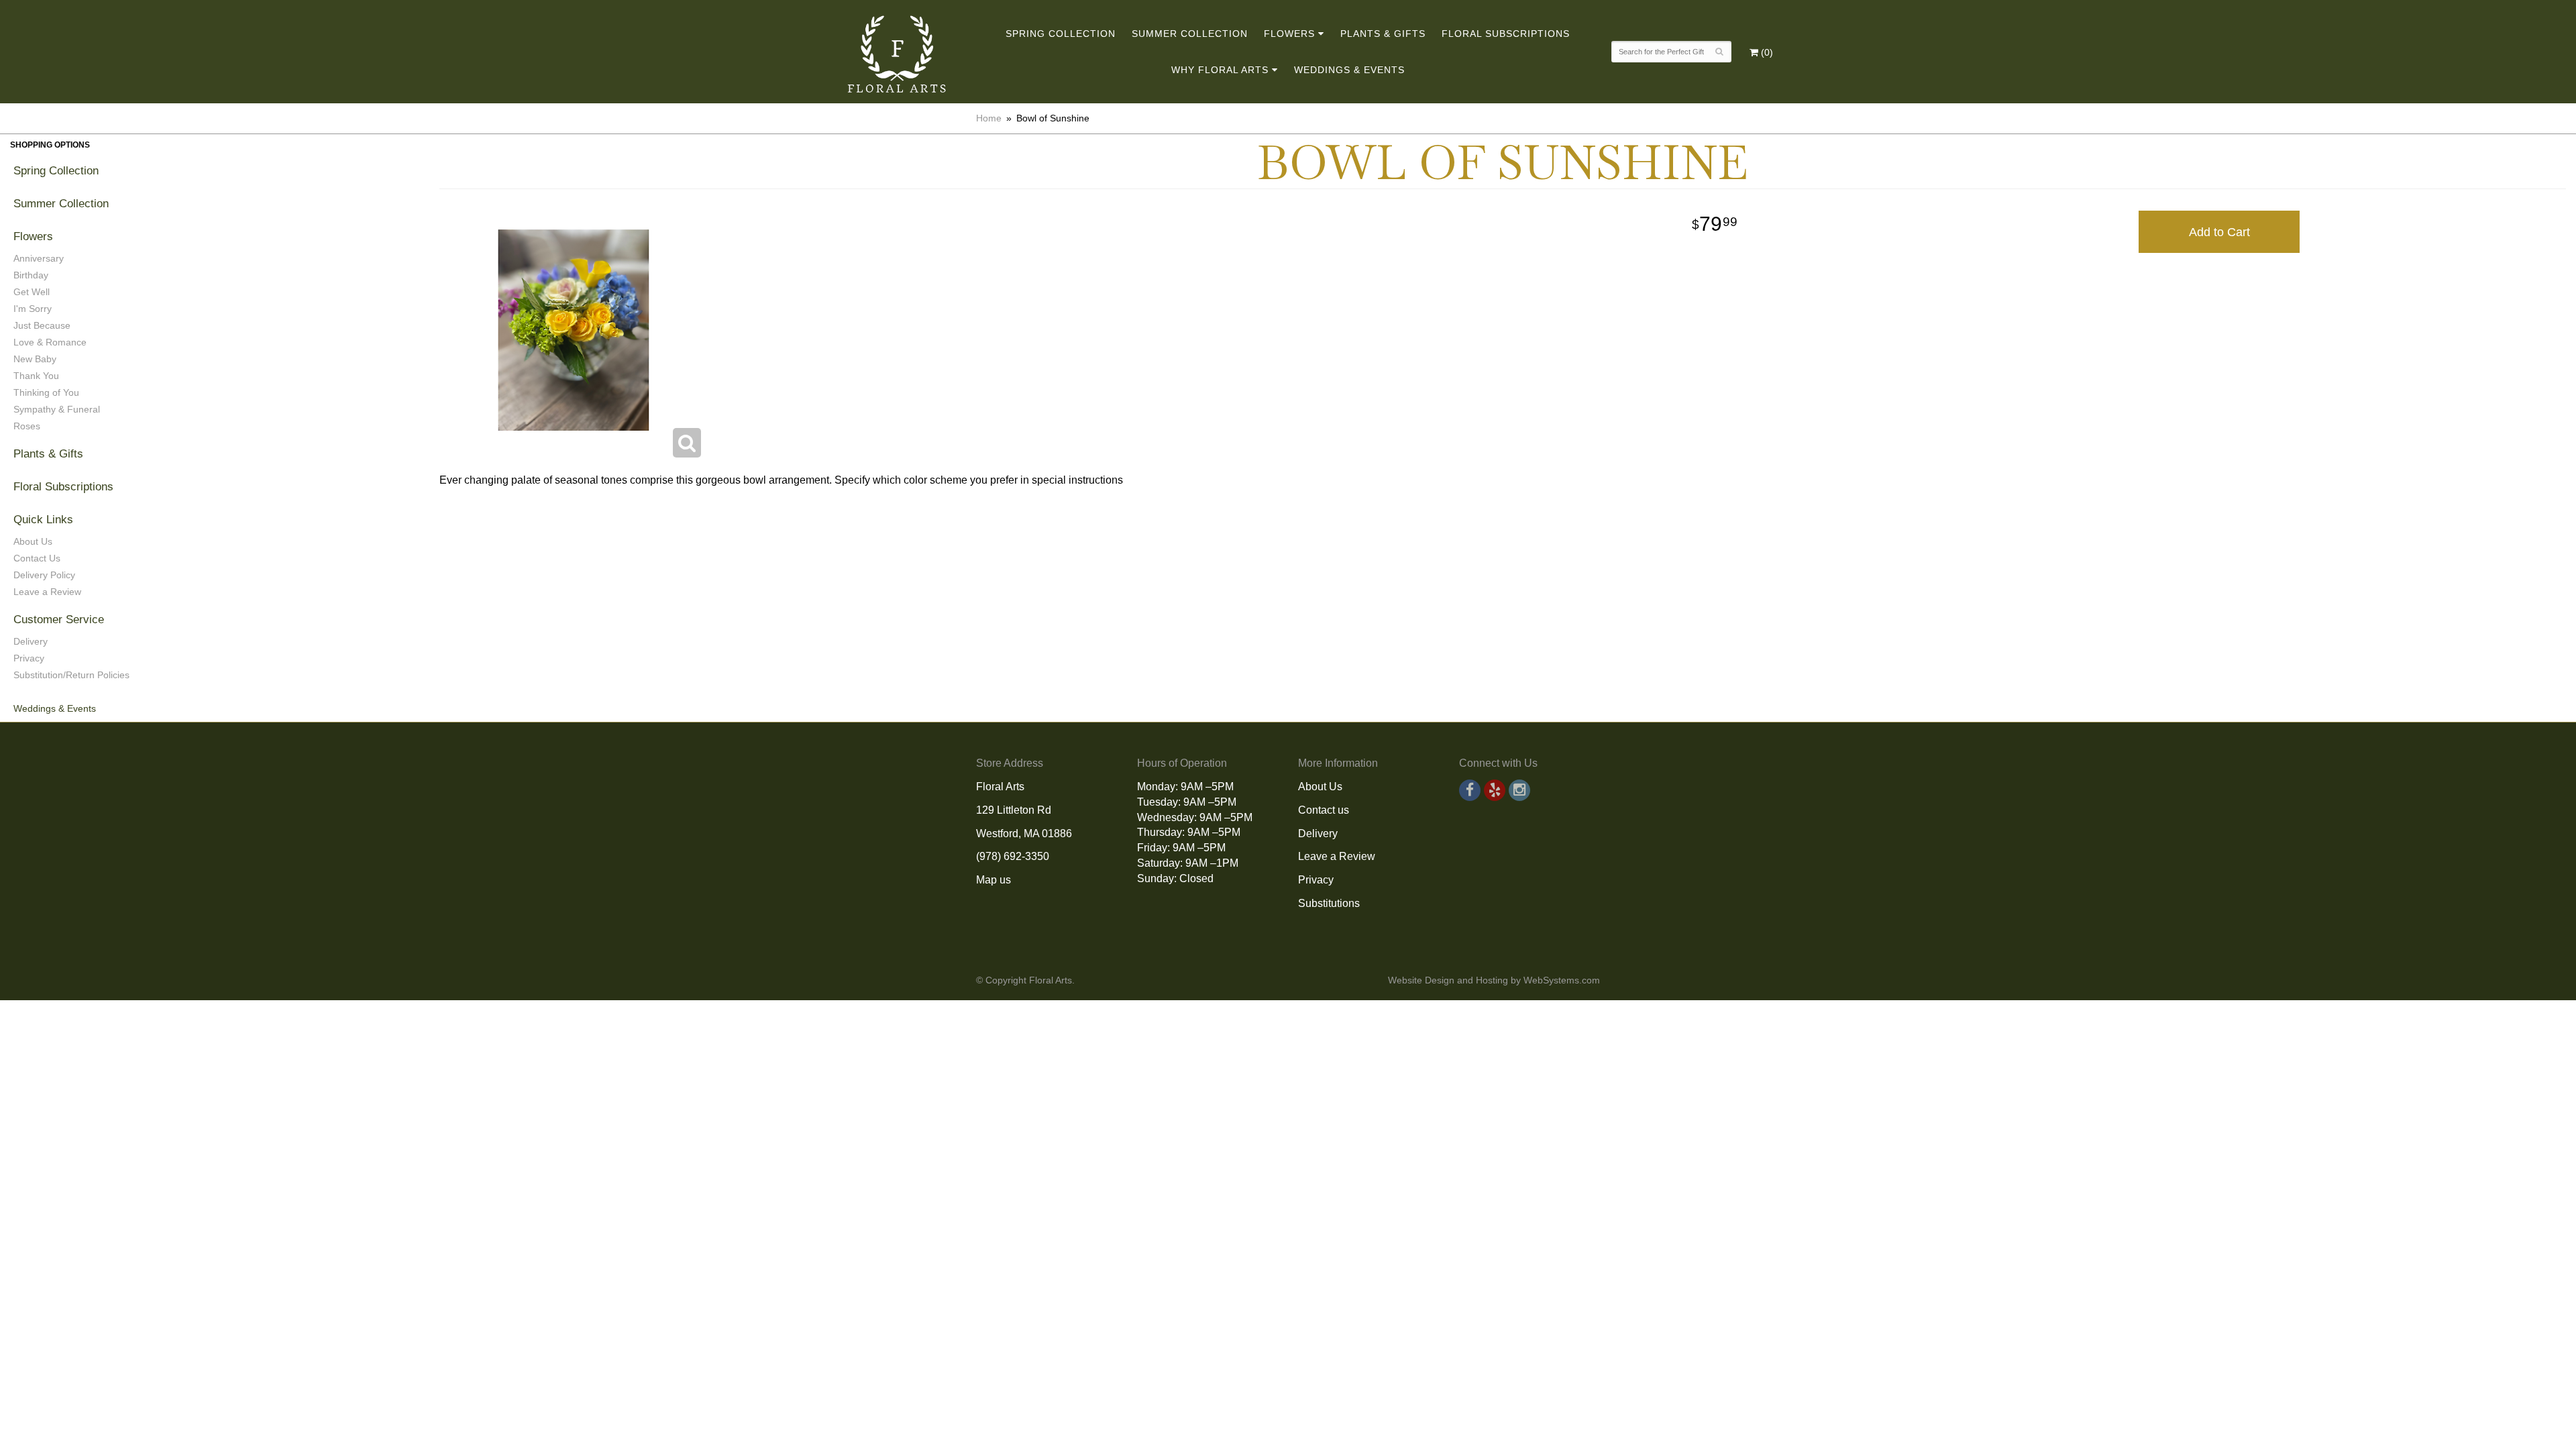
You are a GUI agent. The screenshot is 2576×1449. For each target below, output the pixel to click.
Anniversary (39, 258)
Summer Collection (1190, 34)
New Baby (35, 359)
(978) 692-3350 (1013, 856)
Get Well (32, 292)
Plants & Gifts (1383, 34)
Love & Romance (50, 342)
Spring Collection (1061, 34)
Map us (994, 880)
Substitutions (1329, 903)
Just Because (42, 325)
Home (989, 118)
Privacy (29, 658)
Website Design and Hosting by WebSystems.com (1494, 980)
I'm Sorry (33, 309)
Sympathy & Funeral (57, 409)
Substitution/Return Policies (71, 675)
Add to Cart (2219, 232)
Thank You (36, 376)
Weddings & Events (1349, 70)
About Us (33, 541)
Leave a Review (47, 592)
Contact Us (37, 558)
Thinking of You (46, 392)
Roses (27, 426)
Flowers (1289, 34)
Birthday (31, 275)
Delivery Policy (44, 575)
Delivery (31, 641)
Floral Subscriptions (1506, 34)
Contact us (1324, 810)
